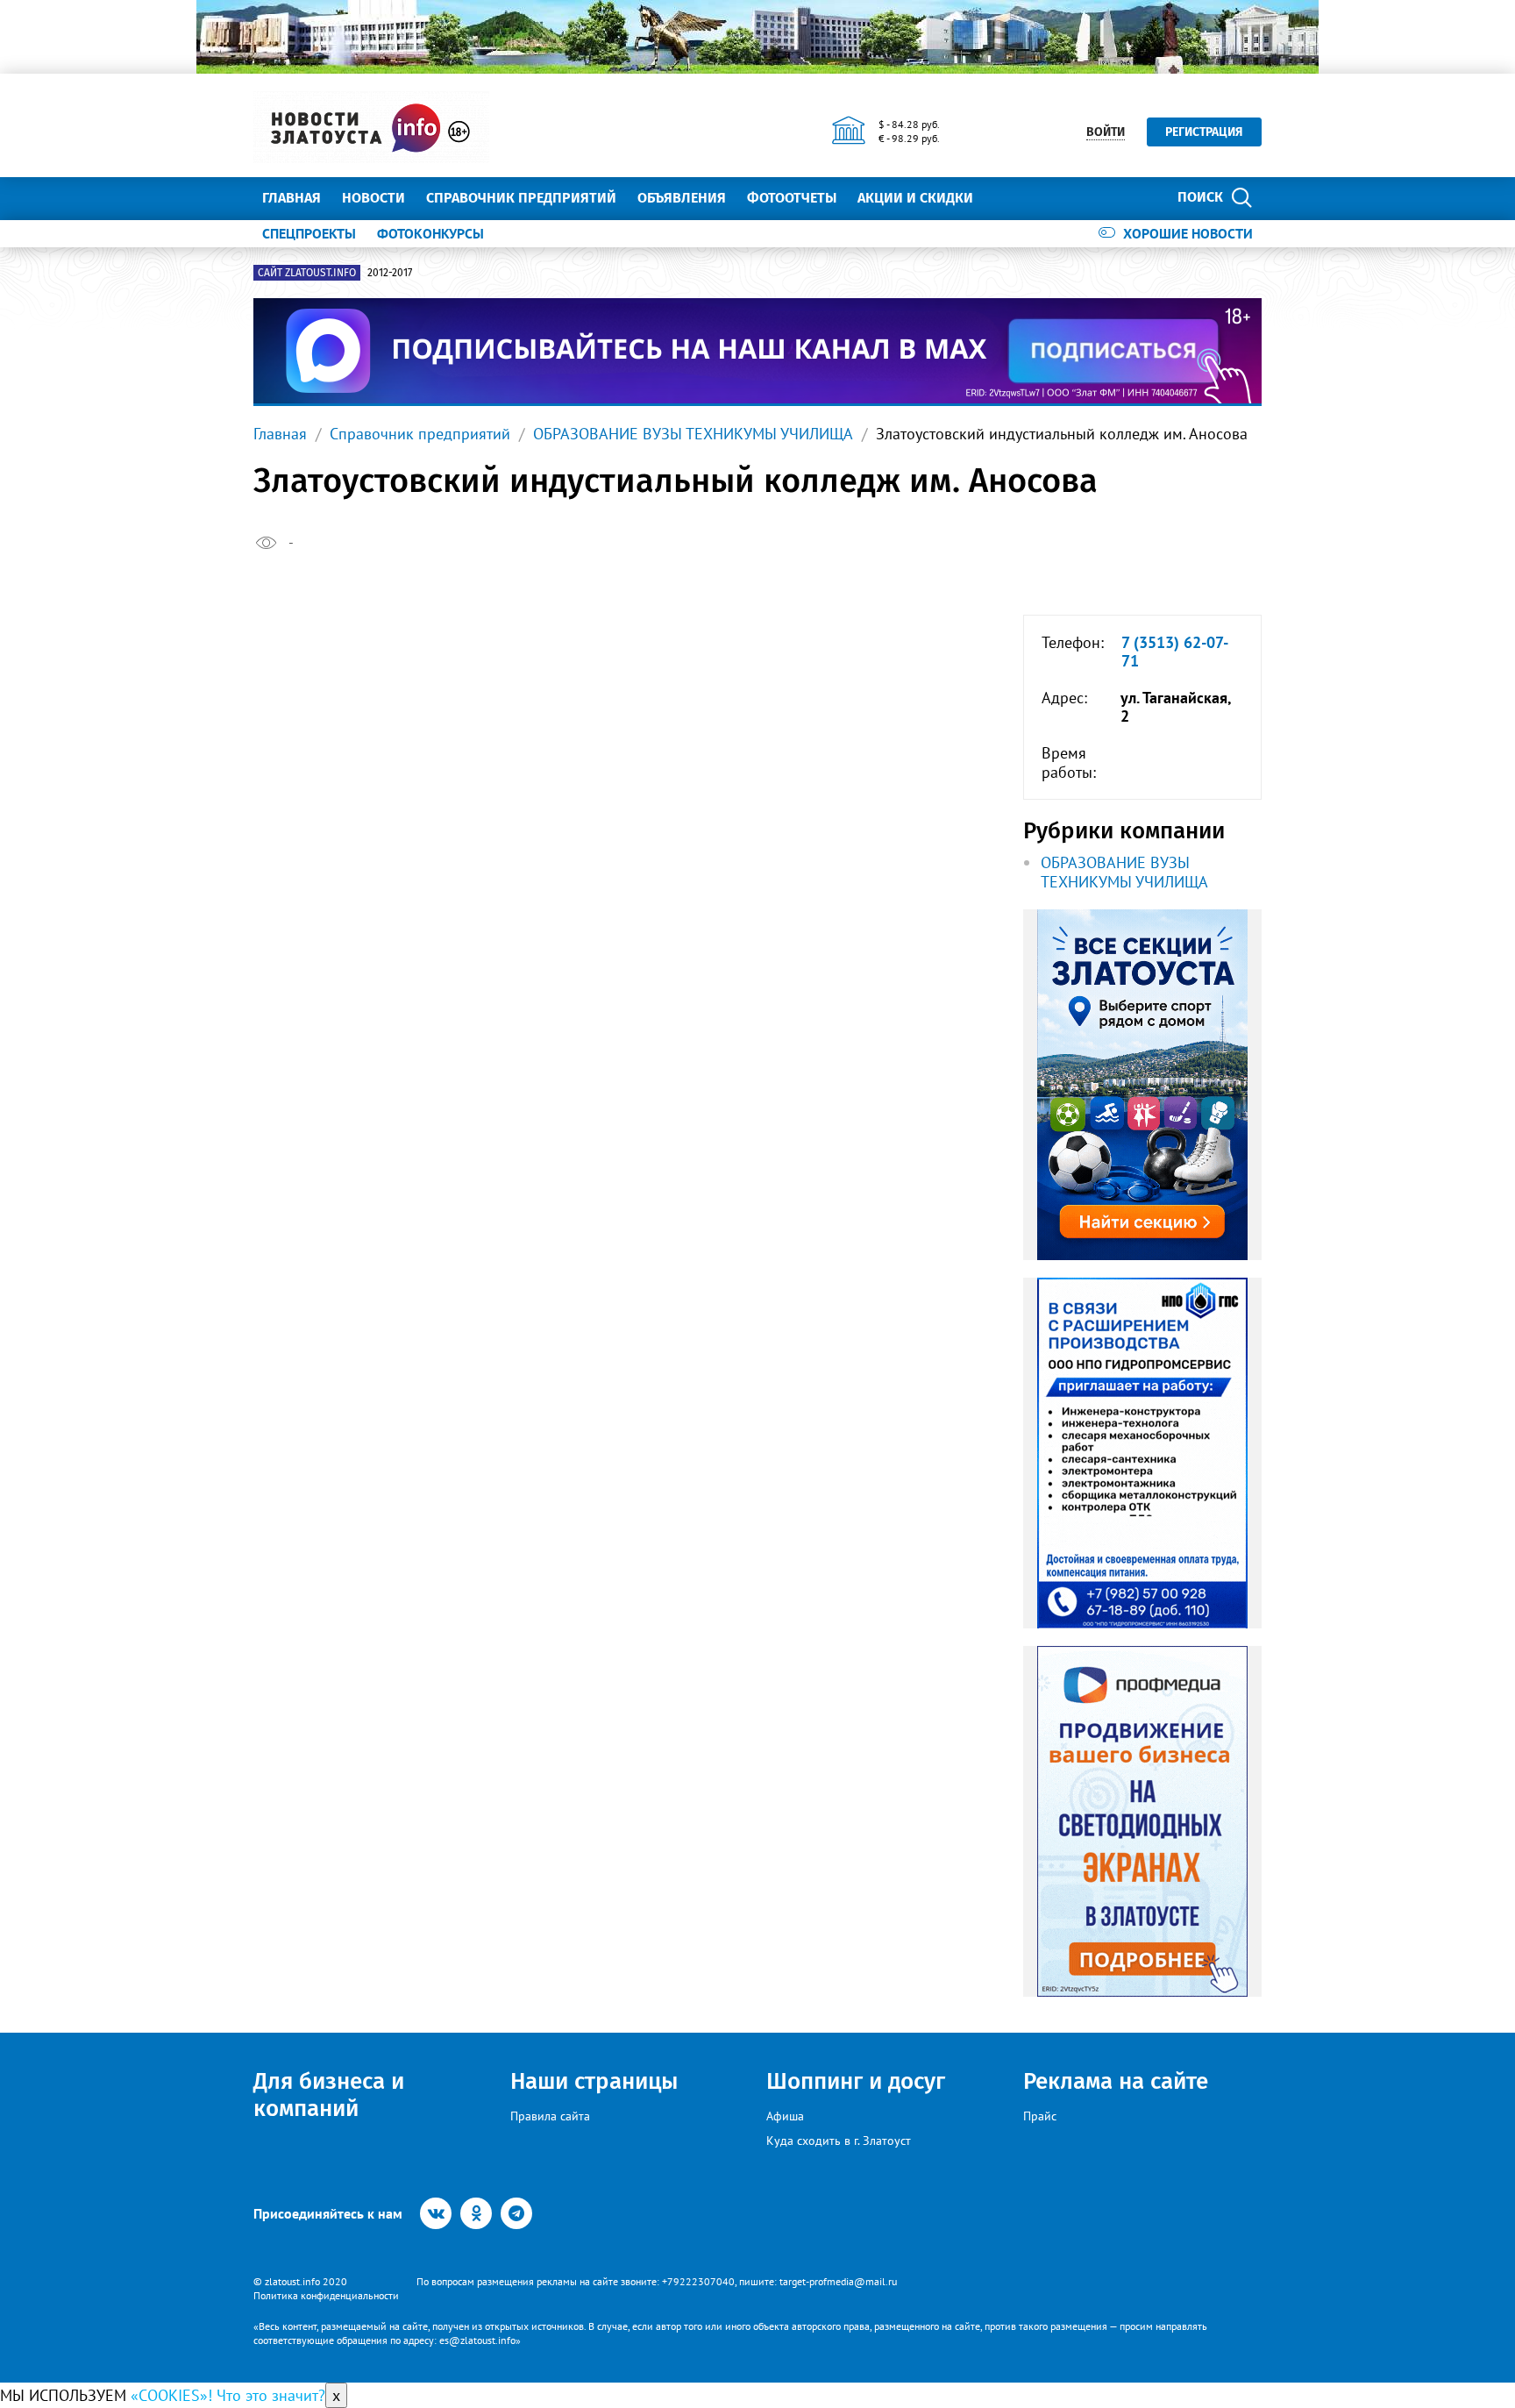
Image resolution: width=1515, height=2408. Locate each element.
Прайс (1040, 2116)
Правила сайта (550, 2116)
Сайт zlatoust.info (307, 273)
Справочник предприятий (521, 198)
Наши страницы (594, 2081)
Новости (373, 198)
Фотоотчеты (792, 198)
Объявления (682, 198)
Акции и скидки (915, 198)
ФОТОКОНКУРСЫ (430, 233)
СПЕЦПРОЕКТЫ (309, 233)
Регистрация (1204, 132)
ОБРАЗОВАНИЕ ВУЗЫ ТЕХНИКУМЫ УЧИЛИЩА (693, 434)
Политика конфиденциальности (326, 2295)
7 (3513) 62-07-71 (1175, 652)
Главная (292, 198)
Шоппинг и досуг (856, 2081)
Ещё (1008, 198)
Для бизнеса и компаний (329, 2095)
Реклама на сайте (1116, 2081)
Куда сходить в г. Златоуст (839, 2141)
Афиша (785, 2116)
